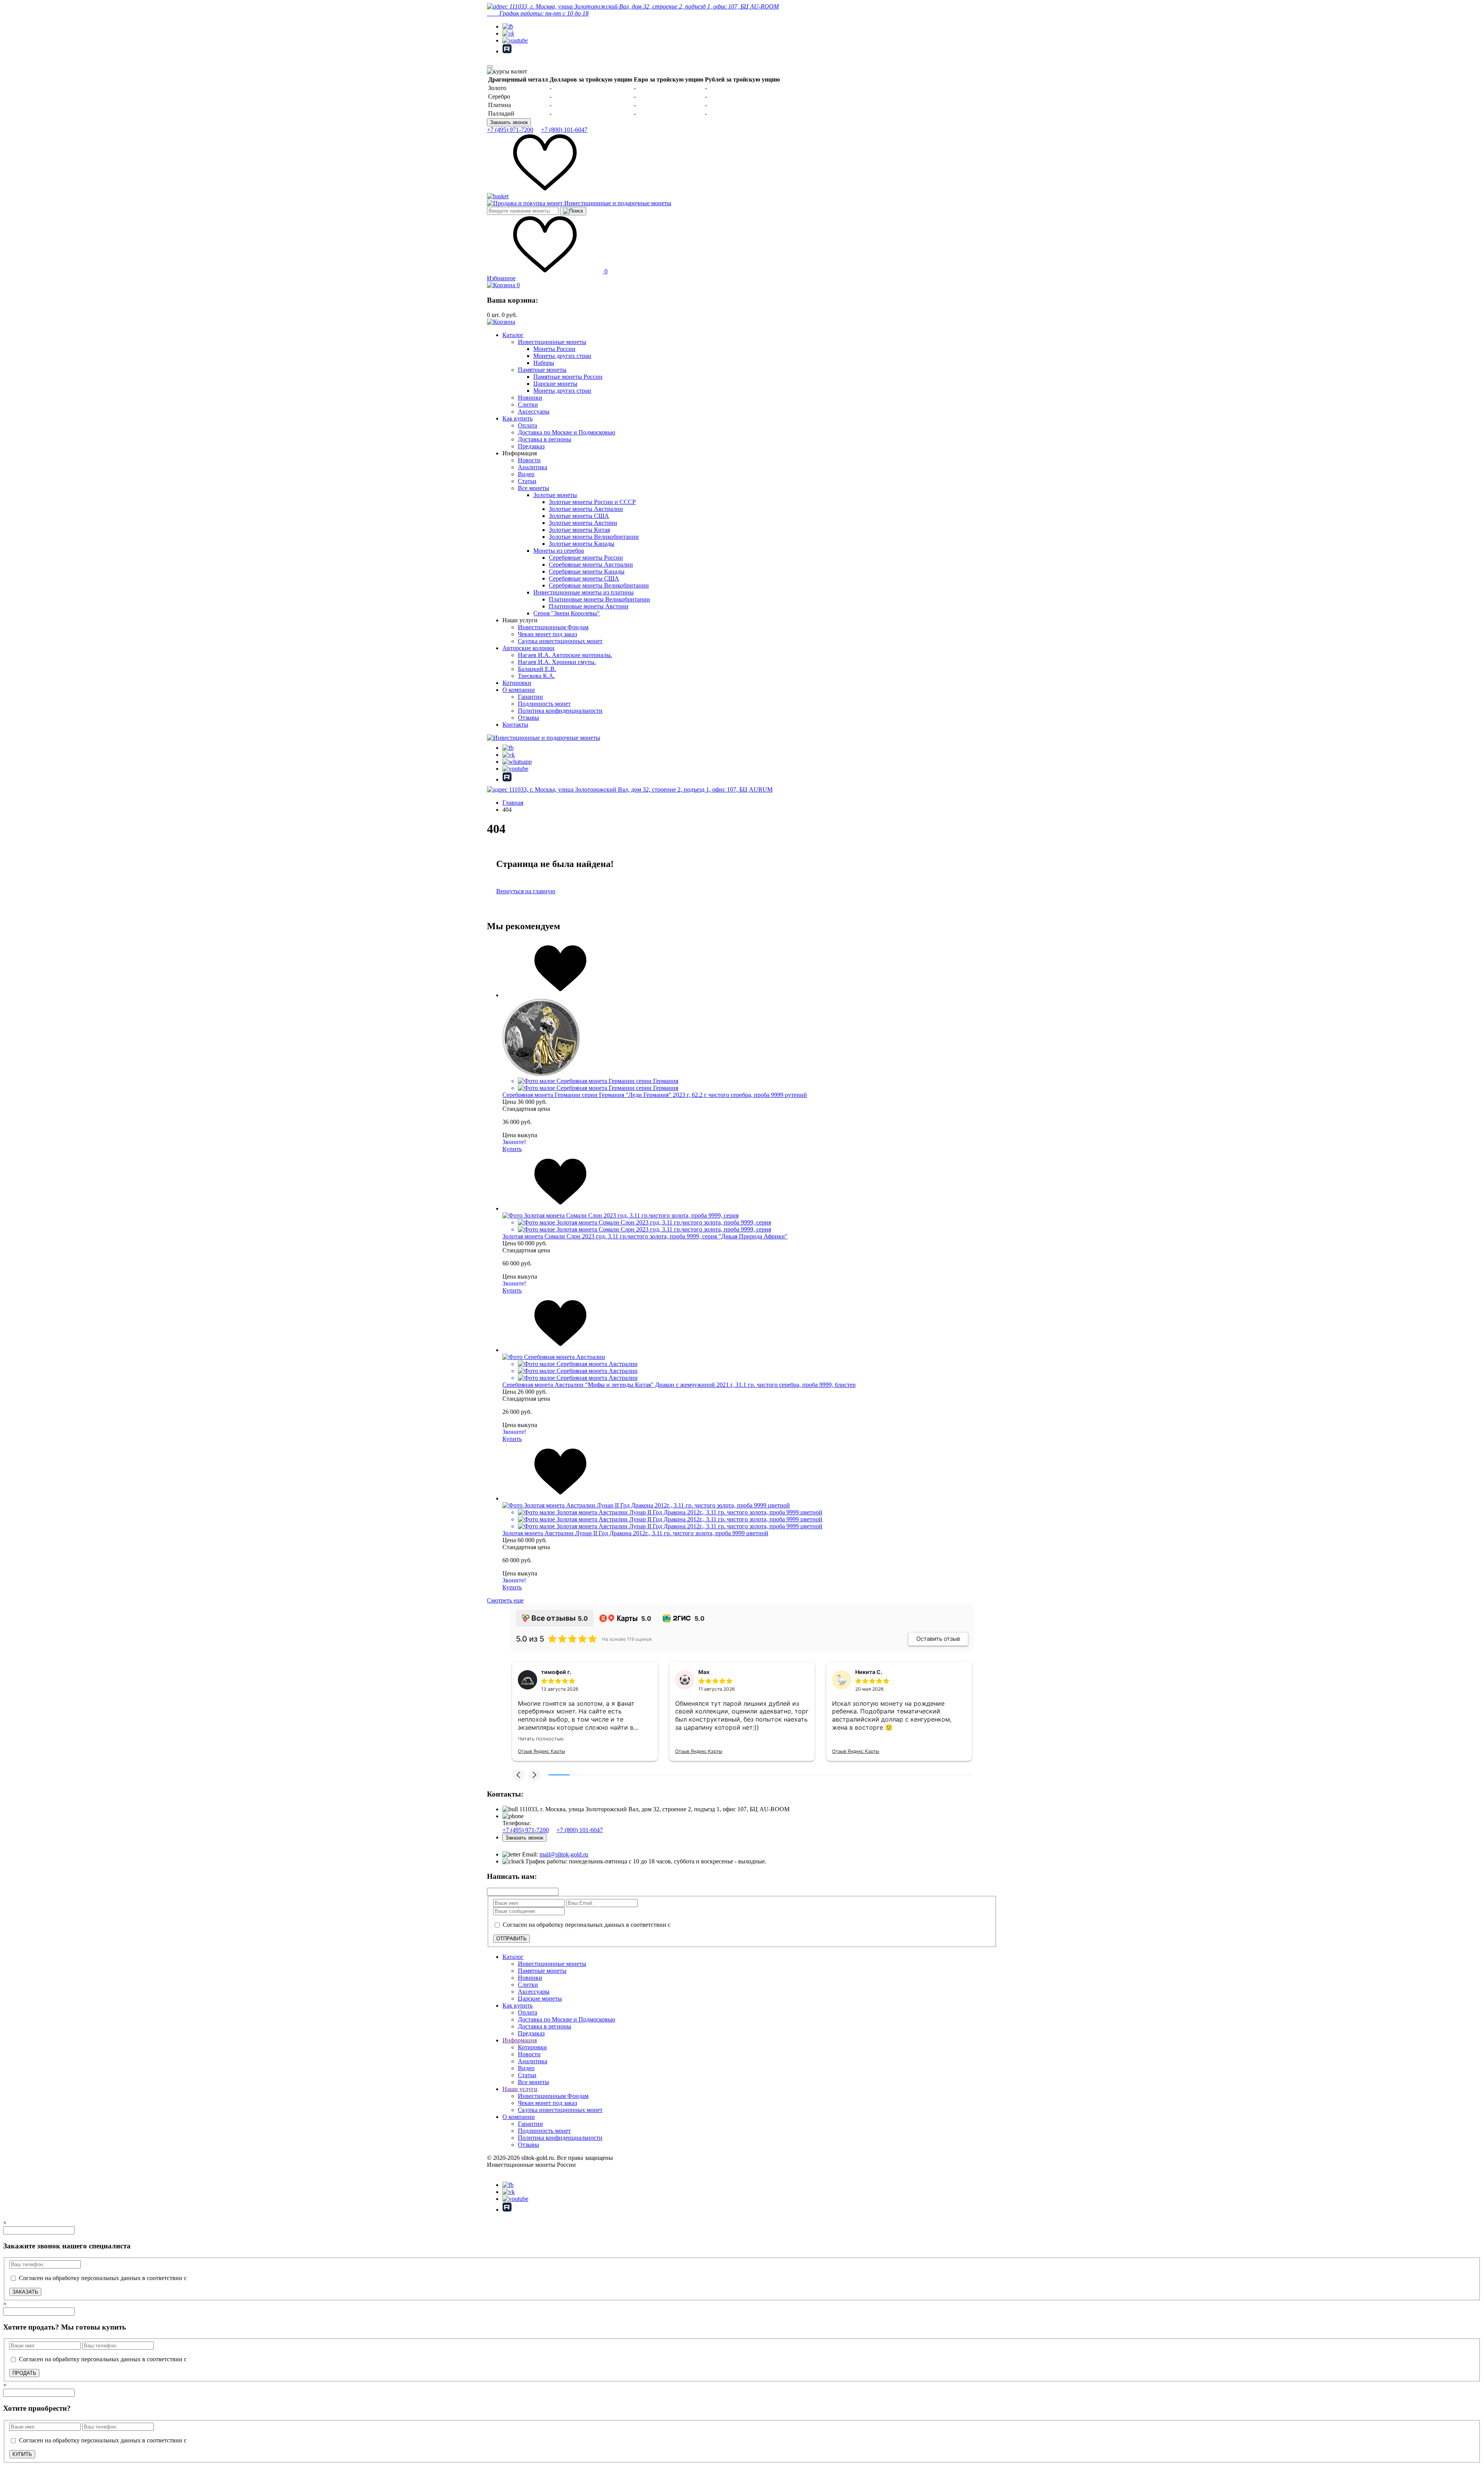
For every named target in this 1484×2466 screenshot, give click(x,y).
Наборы (544, 363)
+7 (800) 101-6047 (564, 130)
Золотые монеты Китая (579, 530)
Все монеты (534, 488)
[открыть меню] (490, 66)
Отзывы (528, 718)
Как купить (517, 418)
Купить (512, 1149)
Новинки (530, 398)
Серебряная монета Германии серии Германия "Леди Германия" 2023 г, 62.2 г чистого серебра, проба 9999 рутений (655, 1095)
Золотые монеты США (579, 516)
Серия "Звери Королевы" (567, 613)
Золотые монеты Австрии (583, 523)
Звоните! (514, 1142)
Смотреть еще (505, 1600)
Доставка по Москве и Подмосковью (567, 432)
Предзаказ (531, 446)
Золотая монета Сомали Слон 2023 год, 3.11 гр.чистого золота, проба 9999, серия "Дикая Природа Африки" (645, 1236)
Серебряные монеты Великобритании (599, 585)
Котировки (517, 683)
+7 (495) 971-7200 (510, 130)
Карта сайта (503, 2172)
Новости (529, 460)
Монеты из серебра (559, 551)
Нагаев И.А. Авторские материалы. (565, 655)
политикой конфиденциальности (716, 1925)
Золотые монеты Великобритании (594, 537)
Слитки (528, 404)
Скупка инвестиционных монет (560, 641)
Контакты (515, 725)
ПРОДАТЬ (24, 2373)
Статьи (527, 481)
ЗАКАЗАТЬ (25, 2292)
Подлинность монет (544, 704)
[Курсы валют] (507, 72)
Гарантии (530, 697)
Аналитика (533, 467)
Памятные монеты (542, 370)
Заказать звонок (509, 122)
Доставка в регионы (545, 439)
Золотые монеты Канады (582, 544)
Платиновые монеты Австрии (589, 606)
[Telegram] (508, 26)
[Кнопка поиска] (573, 211)
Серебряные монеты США (584, 578)
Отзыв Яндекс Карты (541, 1751)
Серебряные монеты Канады (587, 571)
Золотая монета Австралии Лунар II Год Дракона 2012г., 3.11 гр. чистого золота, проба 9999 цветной (635, 1533)
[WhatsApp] (517, 762)
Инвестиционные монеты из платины (584, 592)
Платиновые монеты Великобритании (599, 599)
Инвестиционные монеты (552, 342)
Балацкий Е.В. (537, 669)
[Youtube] (515, 40)
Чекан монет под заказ (547, 634)
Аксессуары (534, 411)
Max (704, 1672)
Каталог (513, 335)
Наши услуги (520, 2089)
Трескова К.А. (536, 676)
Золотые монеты (555, 495)
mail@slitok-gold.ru (564, 1854)
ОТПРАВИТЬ (511, 1939)
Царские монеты (555, 384)
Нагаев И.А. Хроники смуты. (557, 662)
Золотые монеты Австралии (586, 509)
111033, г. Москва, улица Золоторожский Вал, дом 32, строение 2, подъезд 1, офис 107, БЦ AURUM (640, 789)
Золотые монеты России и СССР (592, 502)
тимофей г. (556, 1672)
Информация (520, 2040)
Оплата (528, 425)
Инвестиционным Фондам (553, 627)
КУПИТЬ (22, 2454)
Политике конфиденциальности (1347, 2446)
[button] (518, 1775)
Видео (526, 474)
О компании (519, 690)
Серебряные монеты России (586, 558)
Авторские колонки (528, 648)
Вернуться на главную (526, 891)
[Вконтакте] (508, 33)
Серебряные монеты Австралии (591, 565)
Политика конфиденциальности (560, 711)
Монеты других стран (562, 356)
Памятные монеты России (568, 377)
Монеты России (554, 349)
